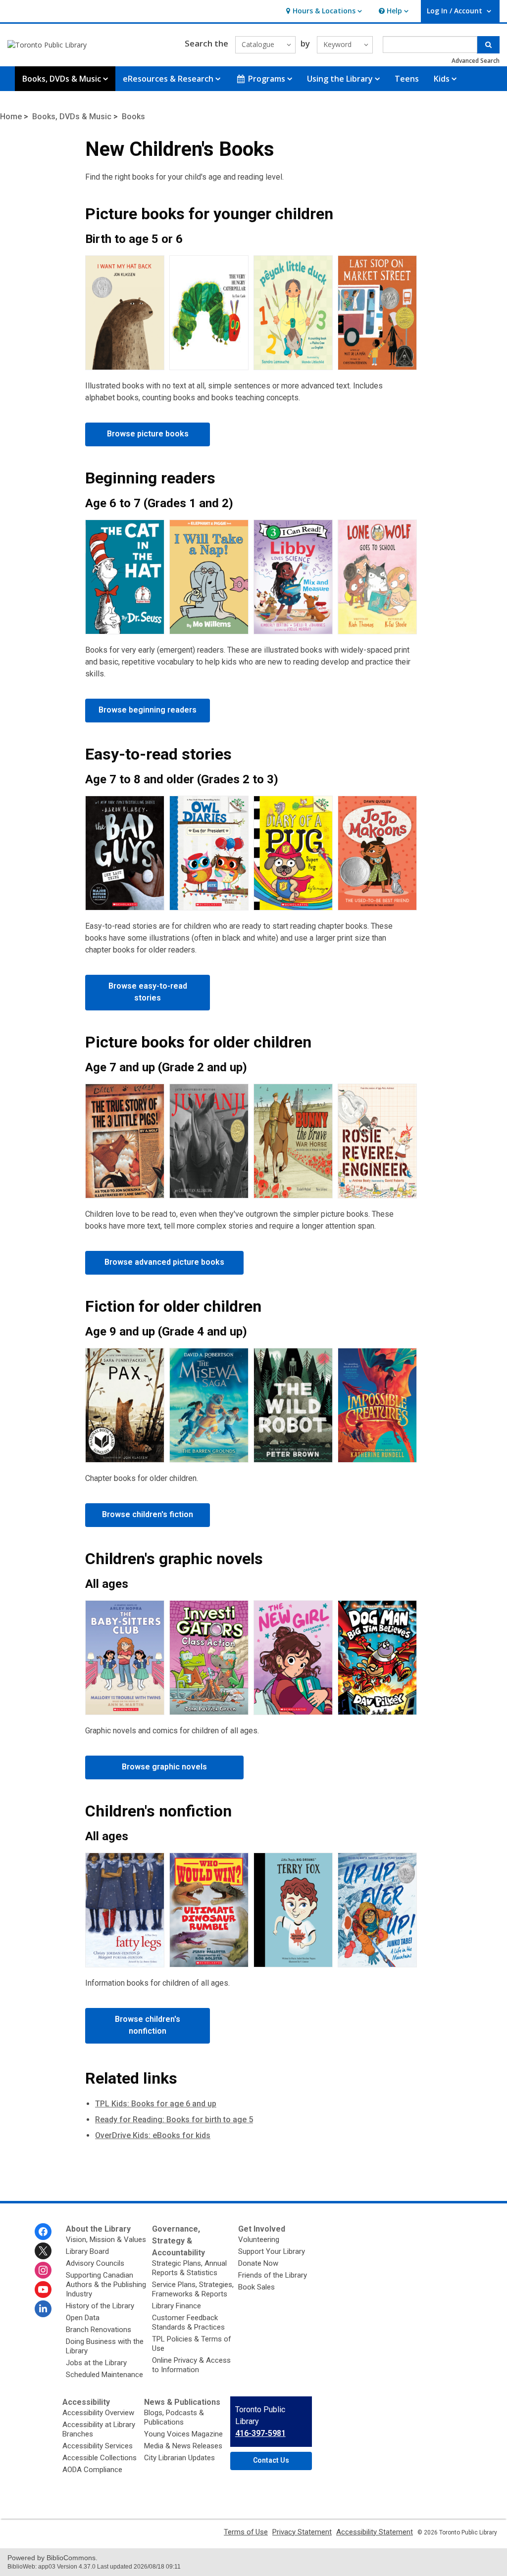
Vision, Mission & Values (106, 2240)
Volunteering (259, 2240)
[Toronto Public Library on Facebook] (43, 2232)
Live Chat (433, 2499)
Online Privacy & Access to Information (191, 2365)
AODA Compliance (92, 2470)
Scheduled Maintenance (104, 2375)
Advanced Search (476, 61)
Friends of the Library (273, 2275)
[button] (323, 11)
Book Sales (256, 2287)
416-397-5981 (260, 2433)
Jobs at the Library (96, 2363)
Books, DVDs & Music (72, 117)
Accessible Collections (100, 2458)
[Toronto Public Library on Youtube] (43, 2290)
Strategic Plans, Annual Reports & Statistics (189, 2268)
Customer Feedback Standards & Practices (188, 2322)
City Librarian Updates (179, 2458)
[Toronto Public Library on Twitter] (43, 2251)
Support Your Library (272, 2251)
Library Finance (177, 2306)
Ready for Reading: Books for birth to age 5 (174, 2120)
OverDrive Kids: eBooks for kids (153, 2135)
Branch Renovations (99, 2330)
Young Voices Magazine (183, 2434)
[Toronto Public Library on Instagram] (43, 2270)
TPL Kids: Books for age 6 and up (156, 2104)
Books (133, 117)
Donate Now (258, 2263)
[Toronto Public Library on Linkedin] (43, 2309)
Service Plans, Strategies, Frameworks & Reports (193, 2289)
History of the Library (100, 2306)
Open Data (83, 2318)
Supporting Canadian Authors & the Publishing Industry (106, 2285)
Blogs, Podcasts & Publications (174, 2417)
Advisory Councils (95, 2263)
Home (11, 117)
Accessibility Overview (98, 2413)
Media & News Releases (183, 2446)
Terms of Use (246, 2532)
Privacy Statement (302, 2532)
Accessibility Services (98, 2446)
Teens (407, 79)
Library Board (87, 2251)
